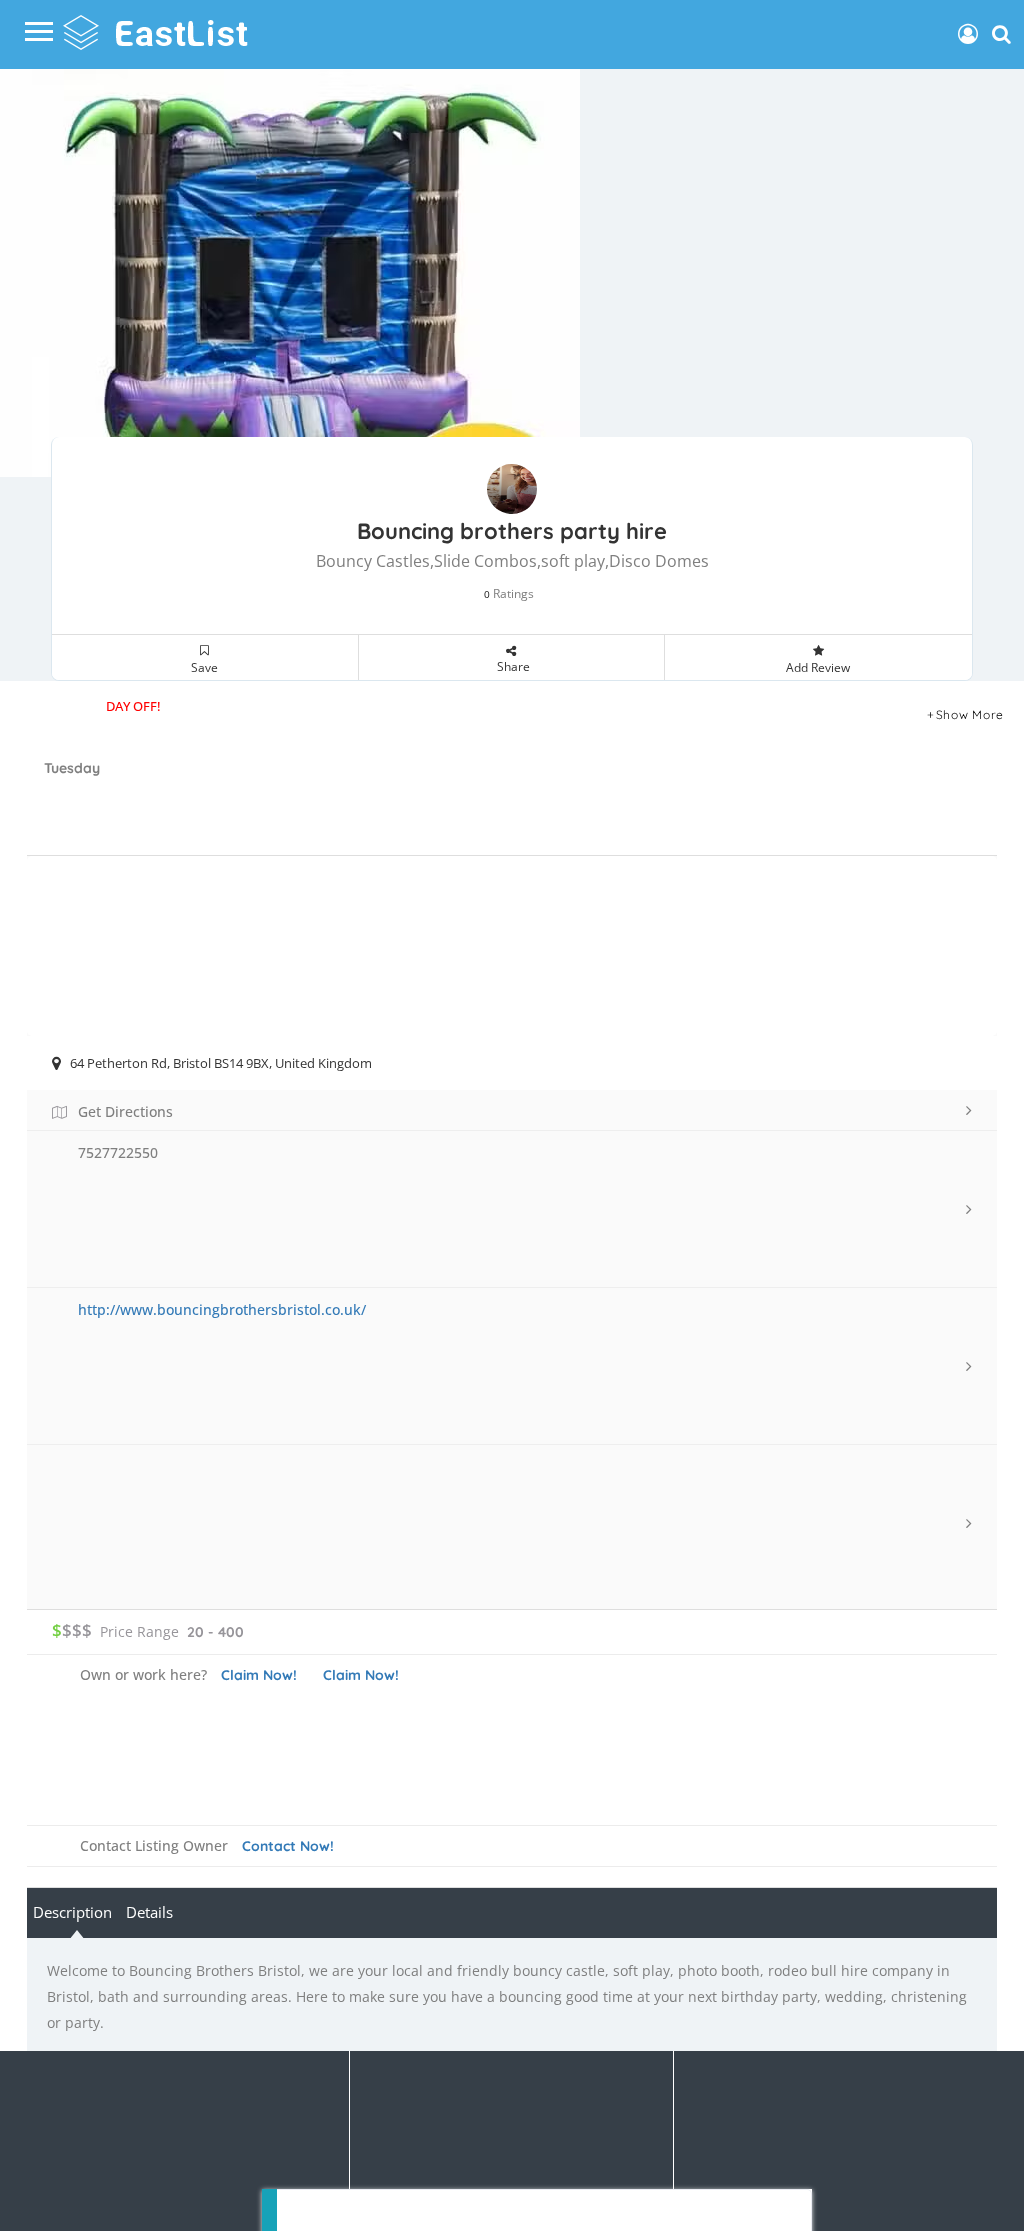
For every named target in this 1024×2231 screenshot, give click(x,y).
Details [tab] (149, 1912)
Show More (970, 714)
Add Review (818, 667)
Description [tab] (72, 1912)
